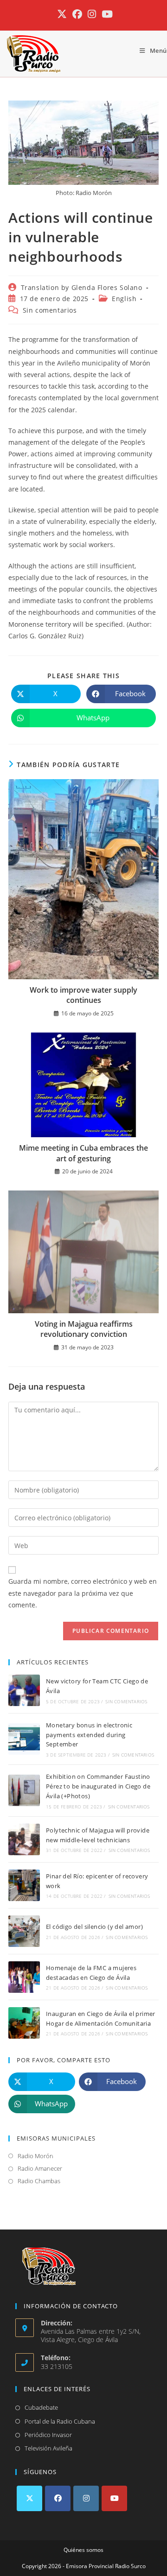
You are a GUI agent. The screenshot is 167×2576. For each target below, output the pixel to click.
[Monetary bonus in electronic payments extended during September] (24, 1739)
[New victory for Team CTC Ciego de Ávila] (24, 1690)
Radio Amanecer (40, 2168)
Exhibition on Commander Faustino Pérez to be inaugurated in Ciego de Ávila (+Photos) (98, 1786)
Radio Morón (35, 2156)
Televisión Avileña (48, 2448)
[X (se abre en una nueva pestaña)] (62, 14)
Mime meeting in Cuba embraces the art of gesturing (83, 1153)
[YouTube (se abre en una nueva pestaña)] (106, 14)
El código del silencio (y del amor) (94, 1927)
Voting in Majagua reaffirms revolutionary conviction (84, 1329)
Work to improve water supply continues (83, 995)
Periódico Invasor (48, 2435)
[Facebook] (58, 2498)
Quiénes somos (83, 2550)
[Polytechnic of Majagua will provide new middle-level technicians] (24, 1839)
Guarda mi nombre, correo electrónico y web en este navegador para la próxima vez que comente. (83, 1593)
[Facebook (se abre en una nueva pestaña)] (77, 14)
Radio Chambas (39, 2181)
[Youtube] (114, 2498)
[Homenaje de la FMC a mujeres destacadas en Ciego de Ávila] (24, 1977)
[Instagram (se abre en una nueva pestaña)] (92, 14)
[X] (29, 2498)
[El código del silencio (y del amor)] (24, 1931)
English (124, 299)
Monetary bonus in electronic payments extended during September (89, 1735)
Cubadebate (41, 2407)
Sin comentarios (50, 310)
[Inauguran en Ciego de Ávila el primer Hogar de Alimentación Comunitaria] (24, 2023)
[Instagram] (86, 2498)
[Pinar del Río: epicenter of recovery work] (24, 1885)
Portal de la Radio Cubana (60, 2421)
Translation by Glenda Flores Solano (82, 287)
